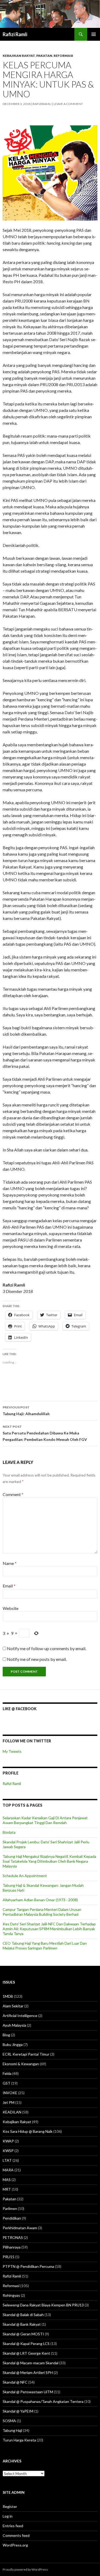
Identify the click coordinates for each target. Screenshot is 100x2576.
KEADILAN (12, 2112)
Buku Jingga (13, 2044)
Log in (8, 2516)
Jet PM (9, 2102)
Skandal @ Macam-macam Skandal (31, 2363)
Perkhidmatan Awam (20, 2228)
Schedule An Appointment (25, 1876)
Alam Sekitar (13, 2006)
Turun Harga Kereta (19, 2440)
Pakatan (44, 56)
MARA (8, 2170)
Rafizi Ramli (15, 34)
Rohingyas (11, 2295)
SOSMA (9, 2421)
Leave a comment (68, 104)
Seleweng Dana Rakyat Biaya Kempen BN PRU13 (43, 2305)
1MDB (8, 1996)
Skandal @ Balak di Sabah (23, 2315)
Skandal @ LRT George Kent (26, 2353)
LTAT (7, 2160)
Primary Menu (94, 34)
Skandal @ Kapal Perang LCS (26, 2344)
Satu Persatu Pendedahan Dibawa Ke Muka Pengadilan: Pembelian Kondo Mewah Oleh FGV (45, 1433)
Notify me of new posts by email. (37, 1659)
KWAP (8, 2141)
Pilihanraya (12, 2247)
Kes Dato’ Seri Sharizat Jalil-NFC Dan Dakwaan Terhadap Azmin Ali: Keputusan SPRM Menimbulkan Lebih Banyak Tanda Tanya (49, 1929)
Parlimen (10, 2208)
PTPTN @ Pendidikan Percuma (28, 2266)
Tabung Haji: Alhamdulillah (26, 1411)
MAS (7, 2180)
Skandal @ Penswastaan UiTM (28, 2392)
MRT (7, 2189)
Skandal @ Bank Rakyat (22, 2324)
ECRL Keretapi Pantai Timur (26, 2054)
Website (11, 1608)
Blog (6, 2035)
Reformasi (63, 56)
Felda (7, 2073)
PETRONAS (13, 2237)
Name (10, 1563)
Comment (13, 1494)
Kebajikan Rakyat (19, 56)
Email (9, 1586)
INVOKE (10, 2093)
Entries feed (13, 2526)
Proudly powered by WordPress (25, 2569)
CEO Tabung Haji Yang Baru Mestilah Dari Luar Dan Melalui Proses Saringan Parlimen (45, 1946)
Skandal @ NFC (15, 2382)
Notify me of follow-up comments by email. (47, 1648)
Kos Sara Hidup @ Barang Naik (28, 2131)
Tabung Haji (12, 2430)
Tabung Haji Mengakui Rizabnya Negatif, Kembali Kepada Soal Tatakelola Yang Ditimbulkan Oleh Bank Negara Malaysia (49, 1861)
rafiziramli (42, 104)
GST (7, 2083)
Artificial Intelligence (20, 2016)
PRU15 (9, 2257)
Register (10, 2506)
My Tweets (12, 1751)
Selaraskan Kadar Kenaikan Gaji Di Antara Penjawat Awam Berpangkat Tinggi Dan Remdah (45, 1820)
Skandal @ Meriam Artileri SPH (28, 2372)
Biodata (9, 1832)
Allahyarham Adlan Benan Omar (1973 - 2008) (40, 1900)
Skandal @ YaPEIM (18, 2411)
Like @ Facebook (20, 1709)
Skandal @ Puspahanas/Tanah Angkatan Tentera (43, 2401)
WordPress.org (15, 2545)
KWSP (8, 2151)
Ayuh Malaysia (14, 2025)
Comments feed (16, 2535)
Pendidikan (12, 2218)
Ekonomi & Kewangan (21, 2064)
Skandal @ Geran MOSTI (23, 2334)
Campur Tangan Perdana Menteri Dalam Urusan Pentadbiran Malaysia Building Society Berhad (42, 1912)
